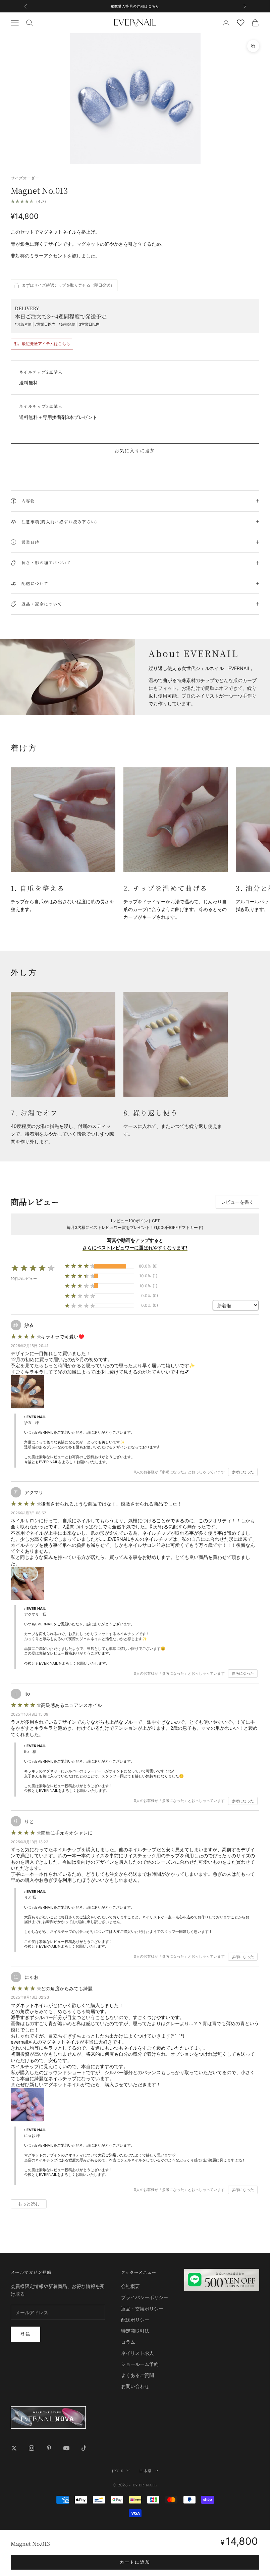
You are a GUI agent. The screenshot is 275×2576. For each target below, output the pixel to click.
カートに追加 (135, 2562)
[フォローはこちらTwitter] (14, 2448)
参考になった (243, 1472)
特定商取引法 (135, 2331)
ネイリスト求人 (137, 2353)
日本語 (145, 2471)
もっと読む (29, 2204)
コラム (128, 2342)
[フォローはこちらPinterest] (49, 2448)
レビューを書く (237, 1202)
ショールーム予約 (140, 2364)
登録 (25, 2334)
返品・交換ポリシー (142, 2309)
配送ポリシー (135, 2320)
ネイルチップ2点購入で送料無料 (135, 6)
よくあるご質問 (137, 2375)
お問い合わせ (135, 2386)
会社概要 (130, 2286)
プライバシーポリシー (145, 2297)
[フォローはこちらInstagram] (32, 2448)
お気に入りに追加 (135, 450)
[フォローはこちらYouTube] (66, 2448)
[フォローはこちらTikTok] (84, 2448)
